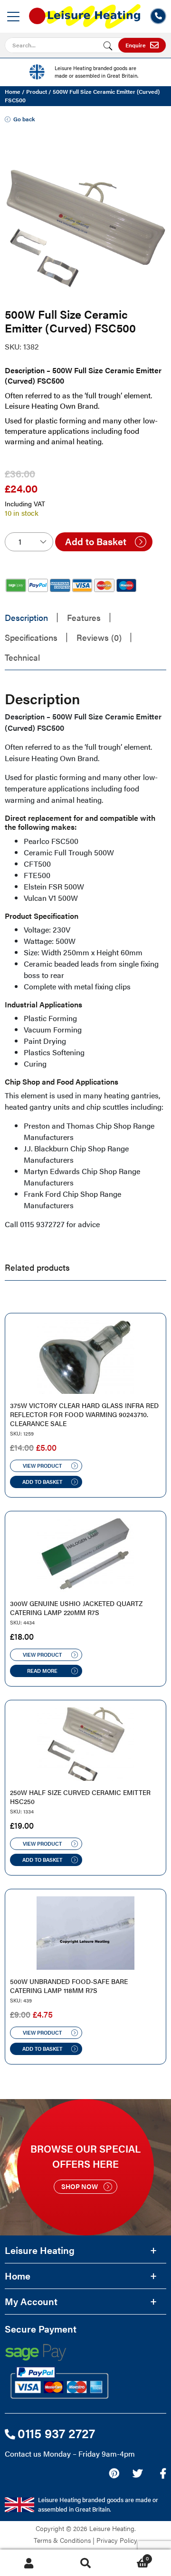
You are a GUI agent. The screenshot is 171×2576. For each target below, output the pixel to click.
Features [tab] (84, 617)
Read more (42, 1671)
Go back (24, 119)
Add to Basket (96, 541)
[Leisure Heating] (85, 13)
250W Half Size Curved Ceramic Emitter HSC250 (80, 1797)
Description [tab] (26, 617)
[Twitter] (138, 2473)
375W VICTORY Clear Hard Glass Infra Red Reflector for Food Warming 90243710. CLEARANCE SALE (84, 1414)
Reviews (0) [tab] (99, 637)
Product (37, 91)
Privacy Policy (117, 2540)
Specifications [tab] (31, 637)
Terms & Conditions (62, 2540)
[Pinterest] (114, 2473)
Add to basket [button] (42, 1482)
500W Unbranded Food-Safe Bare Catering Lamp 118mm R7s (69, 1986)
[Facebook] (163, 2473)
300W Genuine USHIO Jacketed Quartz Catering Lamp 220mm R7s (76, 1608)
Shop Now (80, 2186)
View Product (42, 1466)
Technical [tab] (22, 657)
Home (13, 91)
